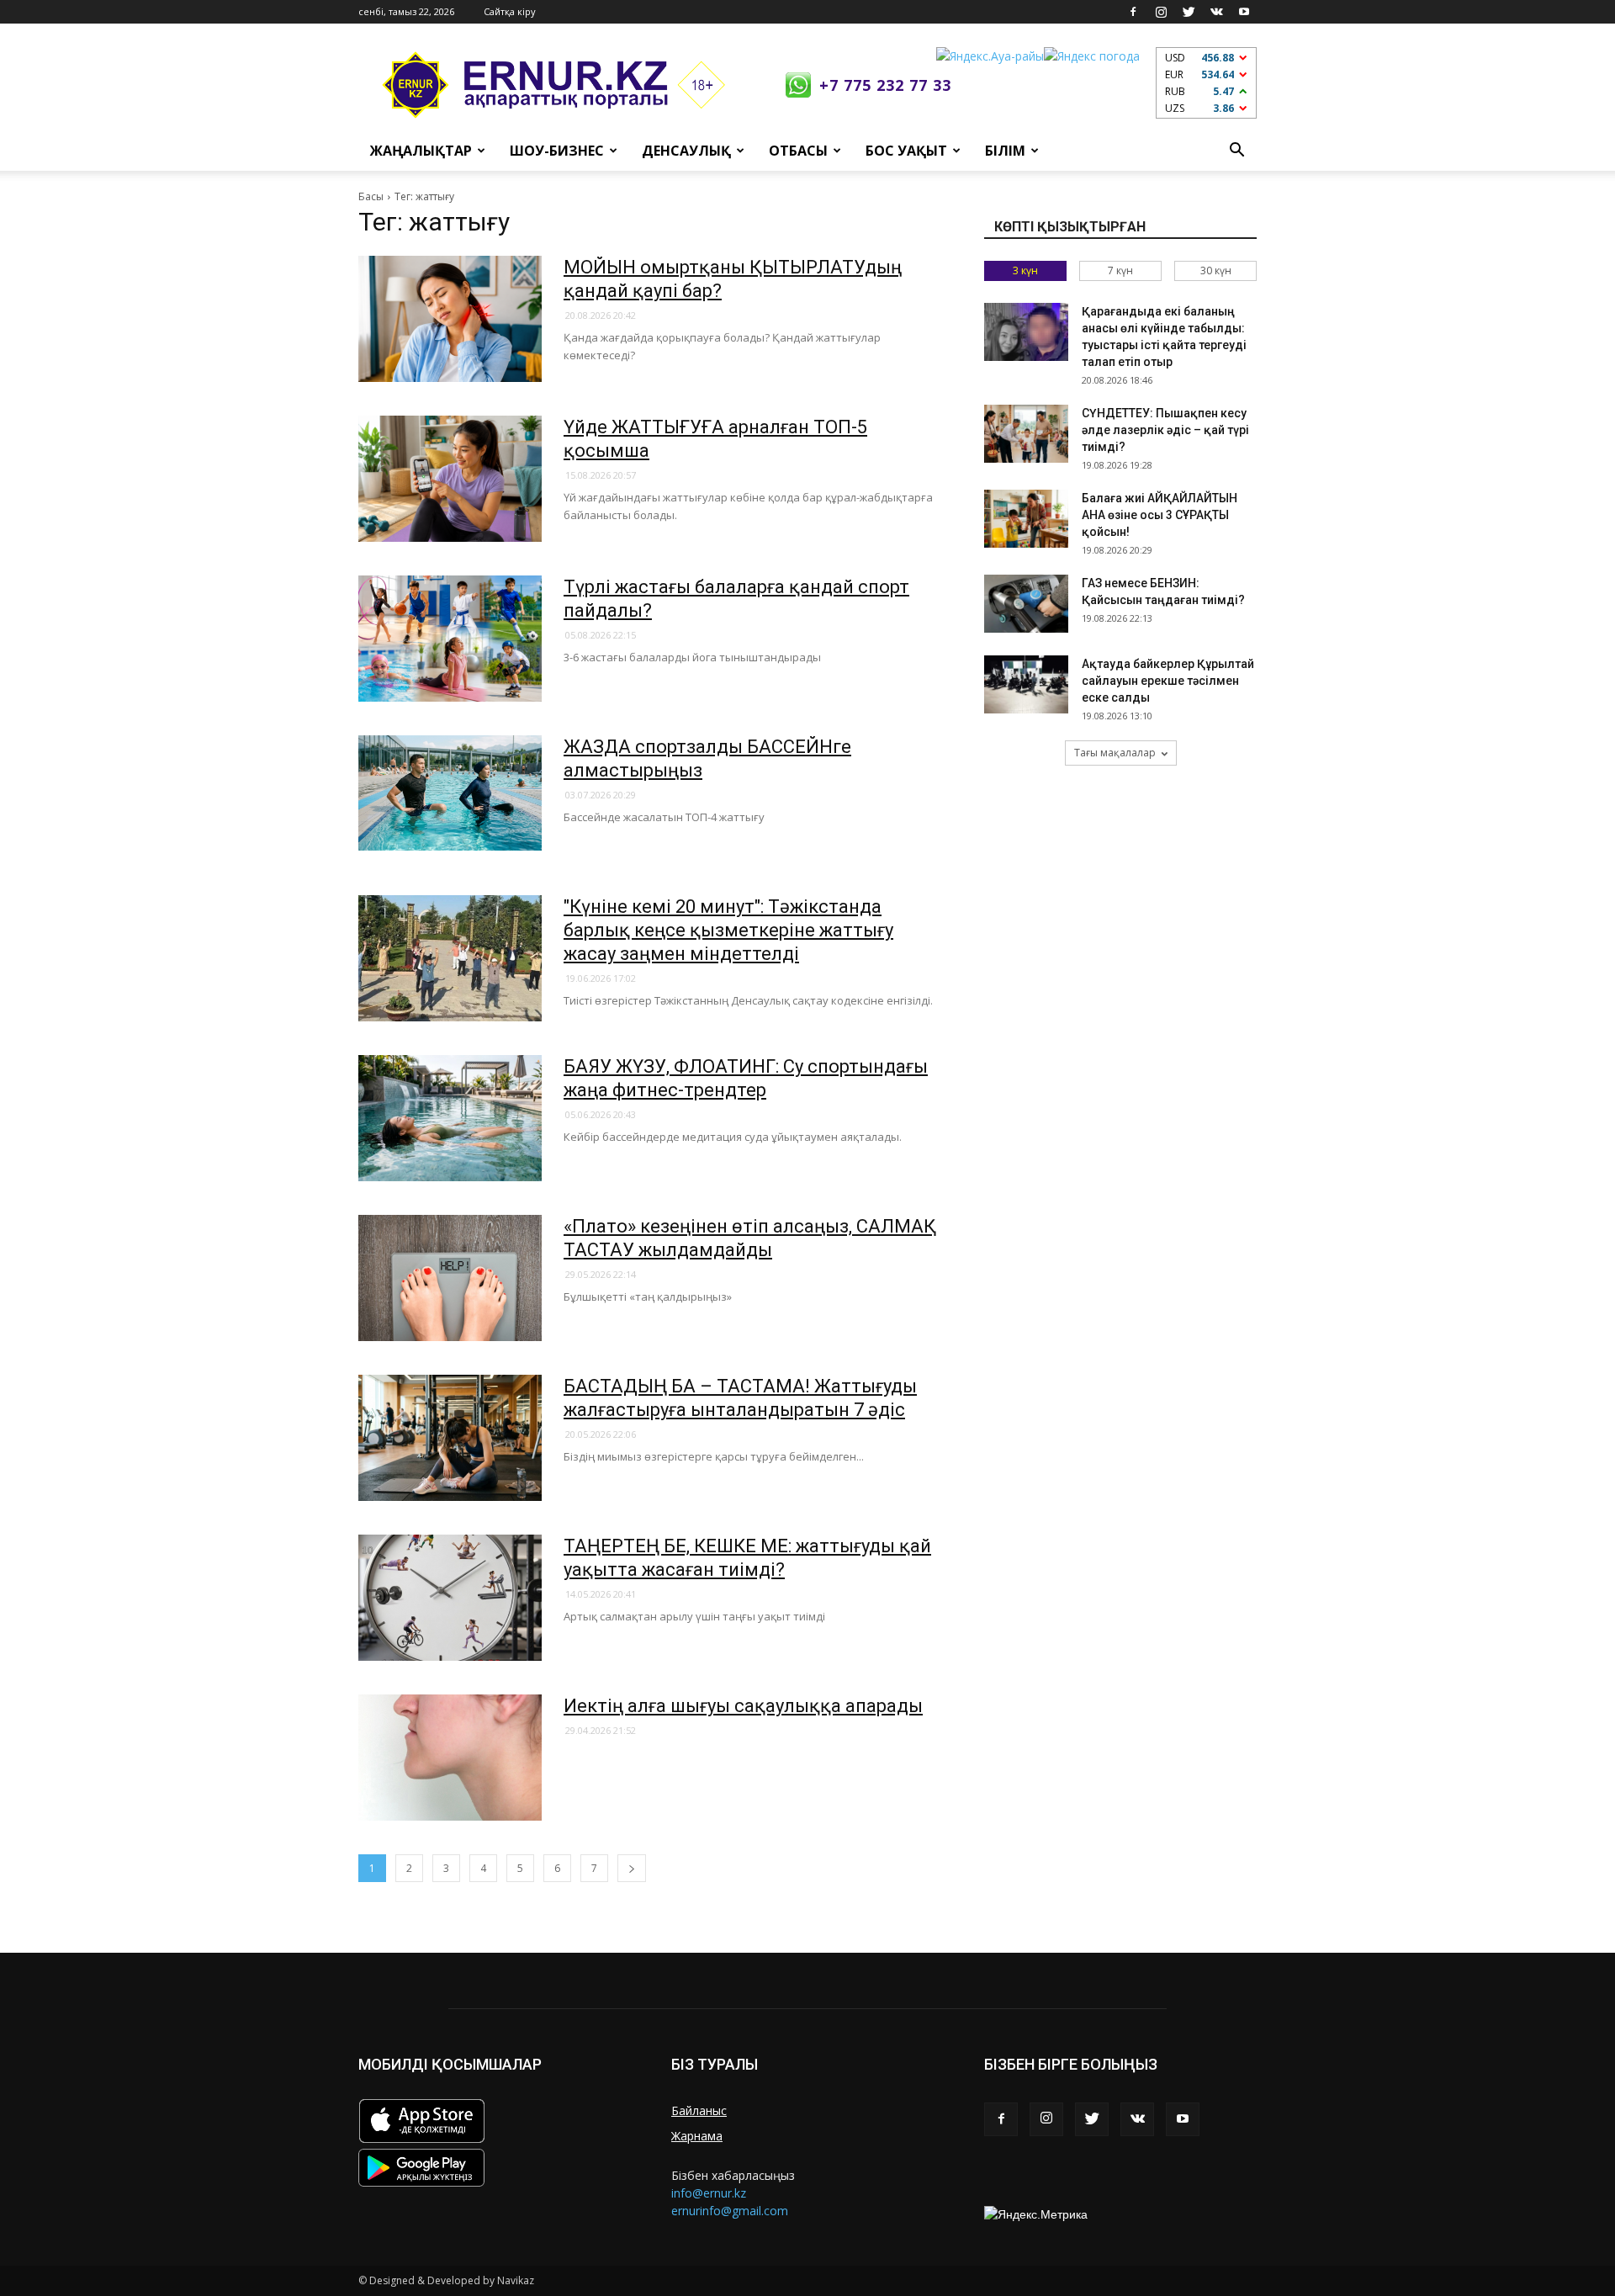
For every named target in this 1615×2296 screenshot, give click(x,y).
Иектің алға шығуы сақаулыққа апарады (743, 1706)
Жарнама (697, 2136)
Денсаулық (686, 151)
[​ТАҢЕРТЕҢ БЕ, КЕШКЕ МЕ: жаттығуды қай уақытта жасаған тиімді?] (450, 1598)
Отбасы (798, 151)
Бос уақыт (906, 151)
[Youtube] (1244, 12)
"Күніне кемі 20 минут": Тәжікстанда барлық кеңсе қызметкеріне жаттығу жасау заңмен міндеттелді (728, 930)
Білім (1005, 151)
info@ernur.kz (709, 2193)
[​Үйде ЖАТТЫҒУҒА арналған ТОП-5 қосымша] (450, 479)
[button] (1236, 151)
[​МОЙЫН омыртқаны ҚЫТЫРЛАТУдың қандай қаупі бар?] (450, 319)
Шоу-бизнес (557, 151)
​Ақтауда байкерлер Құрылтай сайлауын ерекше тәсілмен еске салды (1168, 681)
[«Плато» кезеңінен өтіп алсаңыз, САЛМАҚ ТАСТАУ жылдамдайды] (450, 1278)
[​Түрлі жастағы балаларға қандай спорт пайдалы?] (450, 639)
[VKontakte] (1216, 12)
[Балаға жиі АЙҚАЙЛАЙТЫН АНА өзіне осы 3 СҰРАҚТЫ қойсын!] (1026, 519)
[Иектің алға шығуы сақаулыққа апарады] (450, 1758)
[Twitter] (1189, 12)
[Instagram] (1161, 12)
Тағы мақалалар (1115, 753)
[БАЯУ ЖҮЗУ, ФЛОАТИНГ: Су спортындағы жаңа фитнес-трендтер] (450, 1118)
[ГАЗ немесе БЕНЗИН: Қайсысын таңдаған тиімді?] (1026, 604)
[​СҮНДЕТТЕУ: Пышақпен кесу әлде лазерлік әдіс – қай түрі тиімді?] (1026, 434)
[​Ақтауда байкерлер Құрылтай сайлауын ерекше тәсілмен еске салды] (1026, 684)
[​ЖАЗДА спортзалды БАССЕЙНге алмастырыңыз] (450, 793)
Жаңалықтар (421, 151)
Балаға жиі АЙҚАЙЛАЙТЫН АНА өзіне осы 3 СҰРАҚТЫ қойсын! (1160, 515)
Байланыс (699, 2110)
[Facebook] (1133, 12)
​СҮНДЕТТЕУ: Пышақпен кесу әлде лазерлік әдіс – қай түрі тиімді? (1165, 430)
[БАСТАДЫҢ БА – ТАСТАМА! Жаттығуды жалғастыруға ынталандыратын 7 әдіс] (450, 1438)
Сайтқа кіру (510, 11)
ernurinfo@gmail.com (730, 2211)
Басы (371, 196)
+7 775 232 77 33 (885, 85)
